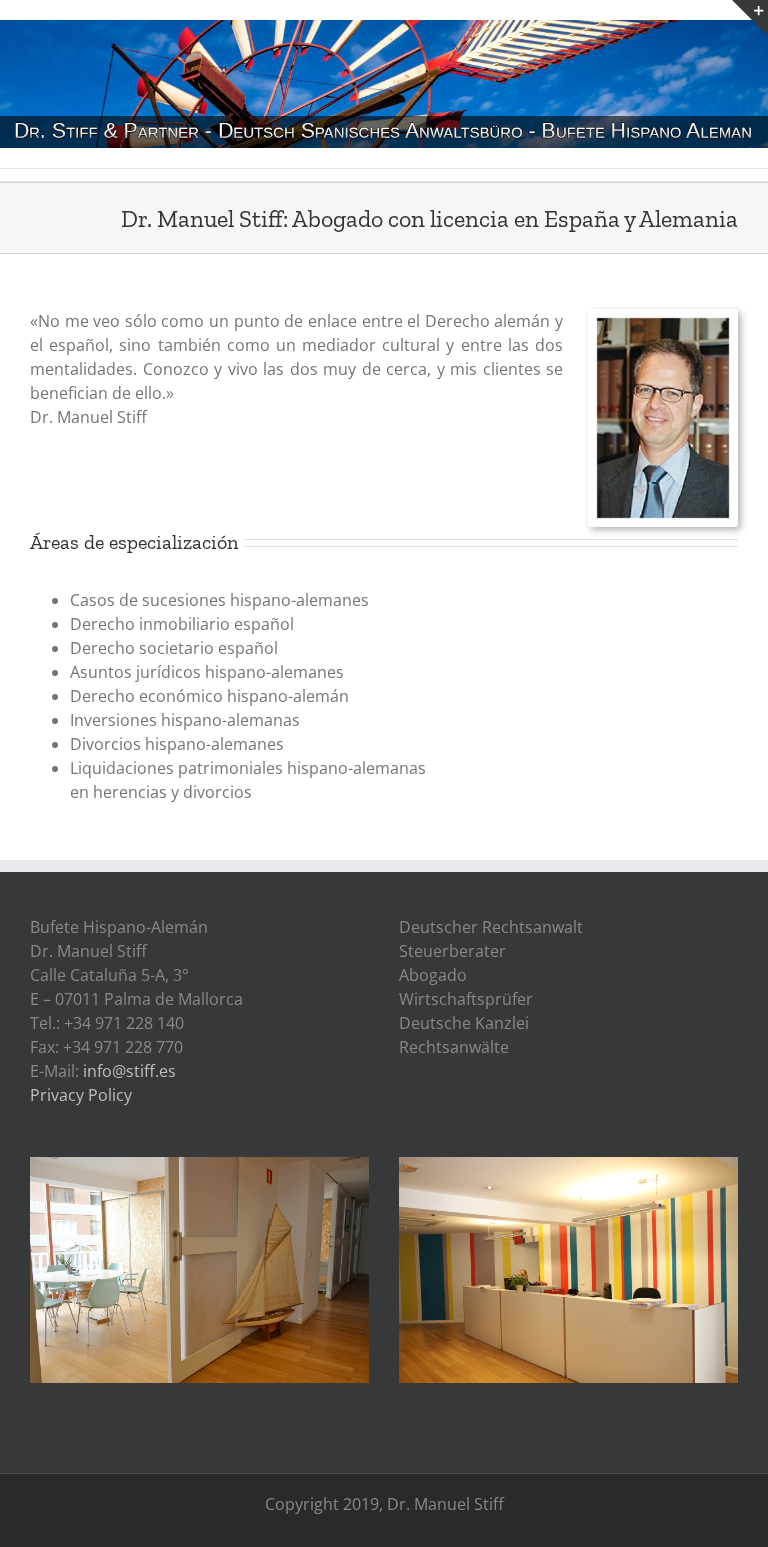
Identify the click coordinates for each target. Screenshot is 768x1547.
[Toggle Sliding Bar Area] (750, 18)
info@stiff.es (129, 1071)
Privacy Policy (81, 1095)
